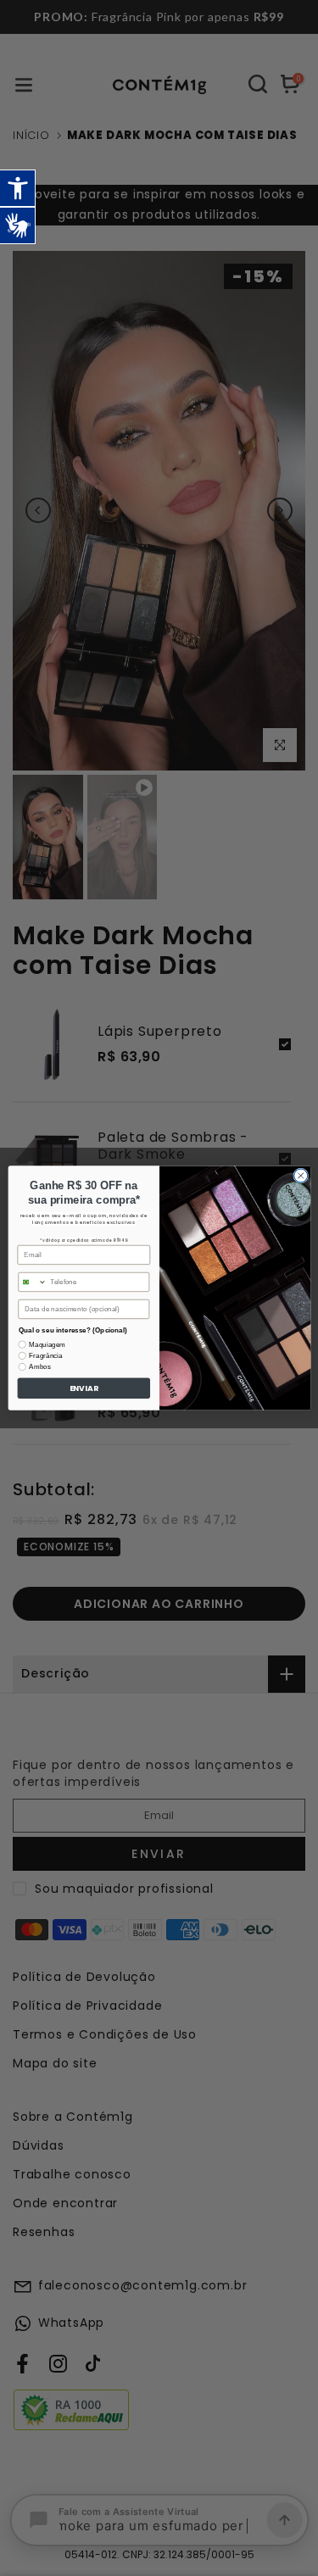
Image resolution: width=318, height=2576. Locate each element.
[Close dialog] (300, 1176)
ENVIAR (83, 1388)
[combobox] (32, 1282)
